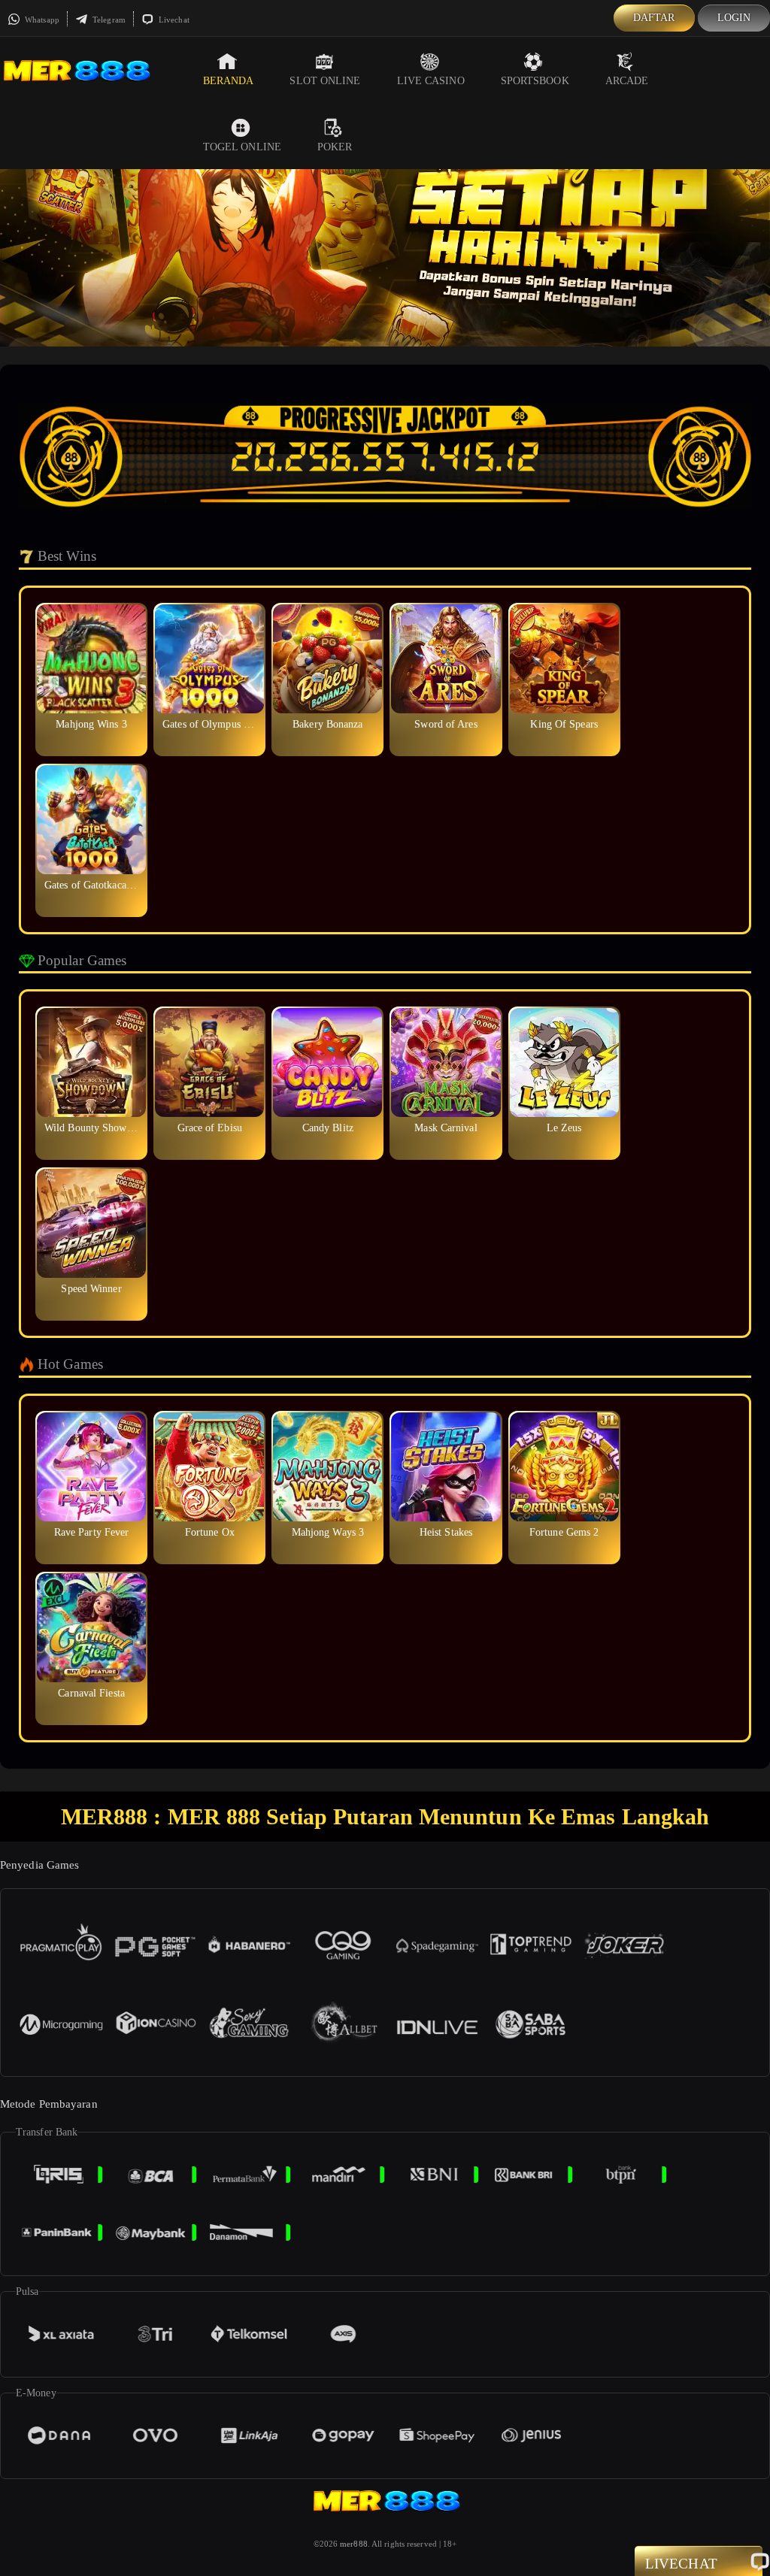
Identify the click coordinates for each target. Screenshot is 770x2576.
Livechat (173, 20)
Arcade (627, 81)
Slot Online (325, 81)
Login (734, 18)
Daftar (654, 18)
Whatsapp (41, 20)
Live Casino (431, 81)
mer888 (354, 2544)
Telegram (108, 20)
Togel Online (242, 147)
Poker (335, 147)
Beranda (229, 81)
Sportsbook (535, 81)
